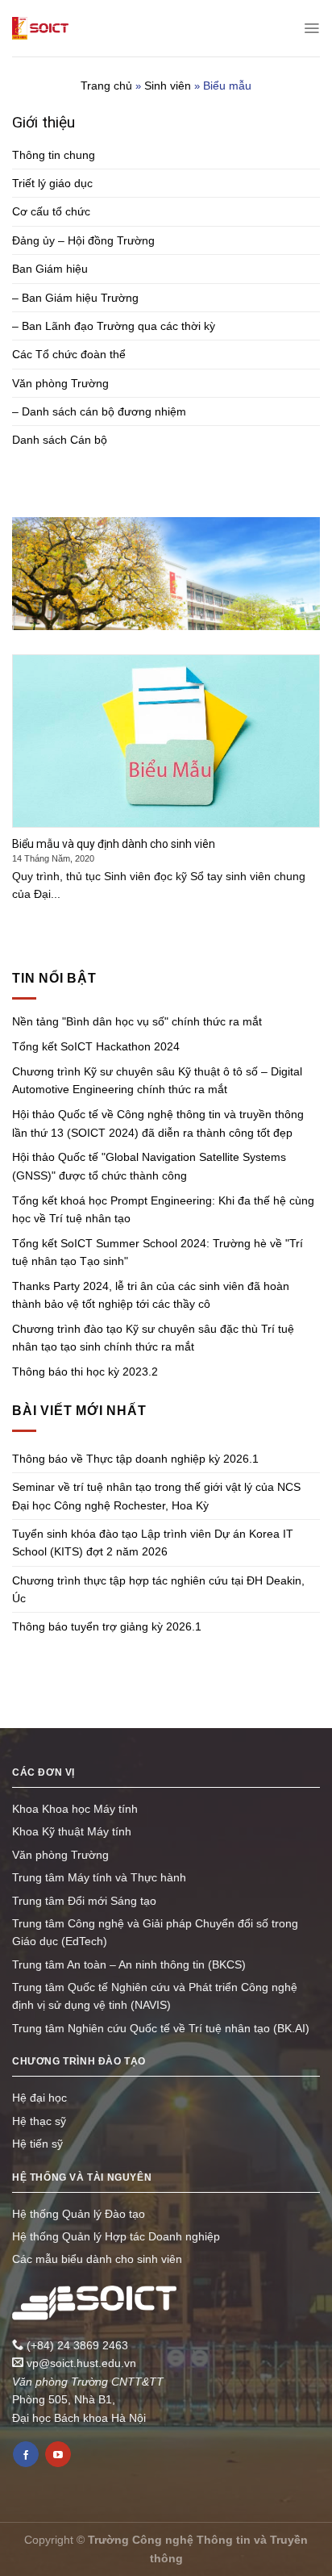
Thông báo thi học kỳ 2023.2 (85, 1372)
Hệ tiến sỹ (37, 2144)
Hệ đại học (39, 2098)
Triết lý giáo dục (52, 183)
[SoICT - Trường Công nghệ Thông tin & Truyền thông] (40, 28)
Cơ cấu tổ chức (51, 211)
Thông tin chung (54, 155)
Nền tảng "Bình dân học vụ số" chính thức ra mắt (137, 1021)
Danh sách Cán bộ (60, 440)
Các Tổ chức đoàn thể (69, 354)
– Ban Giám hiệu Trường (75, 298)
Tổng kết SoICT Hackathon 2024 (96, 1046)
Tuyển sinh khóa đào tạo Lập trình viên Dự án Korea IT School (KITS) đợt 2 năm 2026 (153, 1543)
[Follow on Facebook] (26, 2454)
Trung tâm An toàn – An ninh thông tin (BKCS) (129, 1964)
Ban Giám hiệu (50, 269)
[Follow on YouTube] (58, 2454)
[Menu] (311, 28)
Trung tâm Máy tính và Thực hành (99, 1877)
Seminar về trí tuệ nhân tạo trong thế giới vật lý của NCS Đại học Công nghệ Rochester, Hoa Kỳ (156, 1496)
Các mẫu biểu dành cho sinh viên (97, 2259)
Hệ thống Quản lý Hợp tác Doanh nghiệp (116, 2236)
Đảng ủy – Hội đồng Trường (83, 240)
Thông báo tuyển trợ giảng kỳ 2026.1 (107, 1626)
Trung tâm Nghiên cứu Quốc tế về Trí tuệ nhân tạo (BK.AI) (161, 2028)
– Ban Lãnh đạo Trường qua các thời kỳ (114, 326)
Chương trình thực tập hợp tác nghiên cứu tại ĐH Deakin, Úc (158, 1589)
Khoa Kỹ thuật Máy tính (72, 1831)
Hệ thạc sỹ (39, 2121)
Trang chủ (106, 86)
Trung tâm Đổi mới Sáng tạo (84, 1901)
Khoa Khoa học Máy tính (75, 1809)
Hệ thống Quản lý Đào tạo (79, 2214)
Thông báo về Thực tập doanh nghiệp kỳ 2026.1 (135, 1459)
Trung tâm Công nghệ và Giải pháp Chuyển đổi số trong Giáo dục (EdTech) (155, 1932)
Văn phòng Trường (60, 383)
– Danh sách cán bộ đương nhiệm (99, 411)
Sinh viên (168, 86)
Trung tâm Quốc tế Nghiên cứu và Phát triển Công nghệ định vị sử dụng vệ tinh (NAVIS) (155, 1996)
